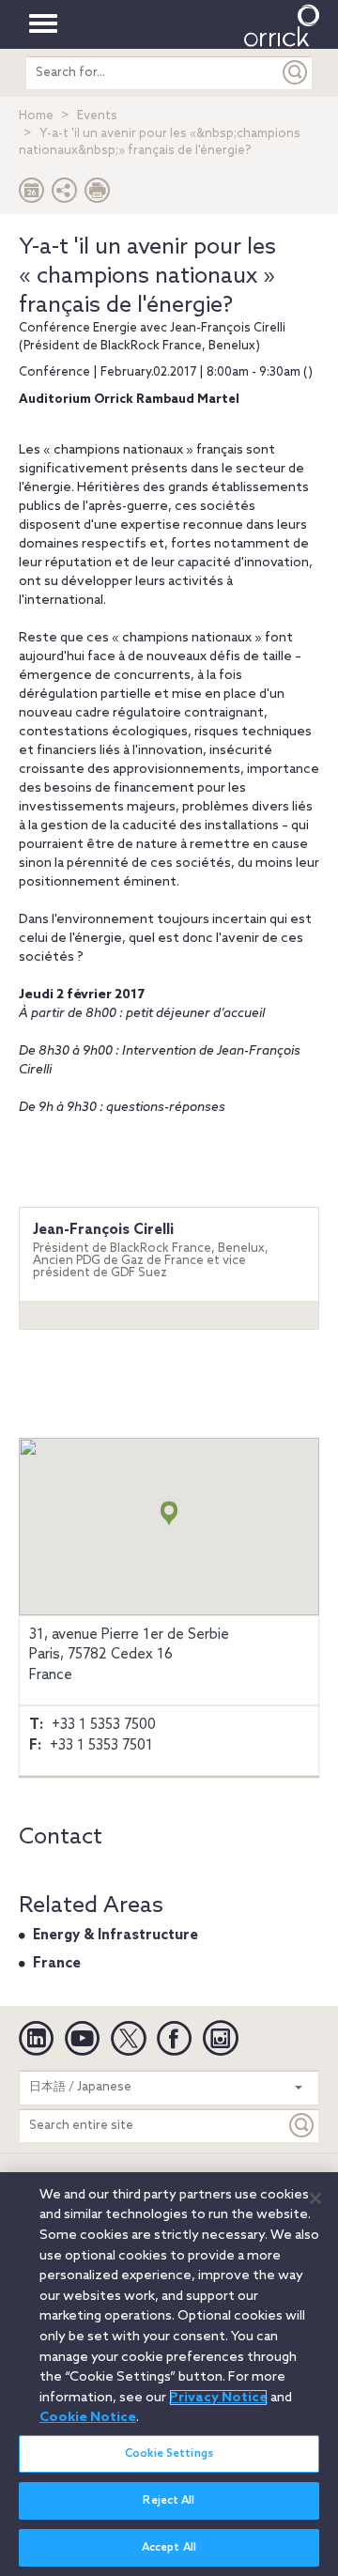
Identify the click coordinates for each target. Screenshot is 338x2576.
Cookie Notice (88, 2417)
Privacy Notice (218, 2398)
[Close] (315, 2198)
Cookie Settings (169, 2454)
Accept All (169, 2548)
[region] (169, 2374)
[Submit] (296, 73)
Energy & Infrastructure (115, 1936)
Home (36, 116)
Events (97, 116)
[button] (65, 195)
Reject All (169, 2501)
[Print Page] (98, 195)
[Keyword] (302, 2126)
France (57, 1964)
